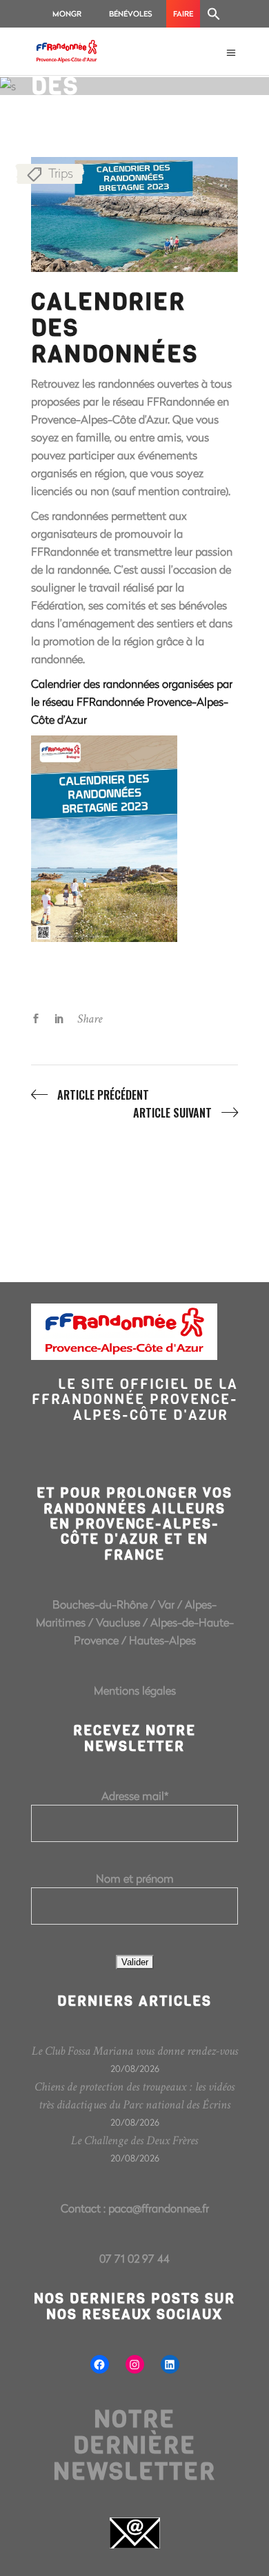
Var (166, 1604)
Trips (61, 173)
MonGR (67, 13)
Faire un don (183, 18)
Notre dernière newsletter (134, 2445)
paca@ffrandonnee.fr (159, 2208)
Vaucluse (118, 1622)
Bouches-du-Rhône (100, 1604)
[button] (214, 14)
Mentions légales (135, 1690)
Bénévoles (131, 13)
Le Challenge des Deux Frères (134, 2140)
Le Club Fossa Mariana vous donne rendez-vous (135, 2051)
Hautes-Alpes (162, 1640)
